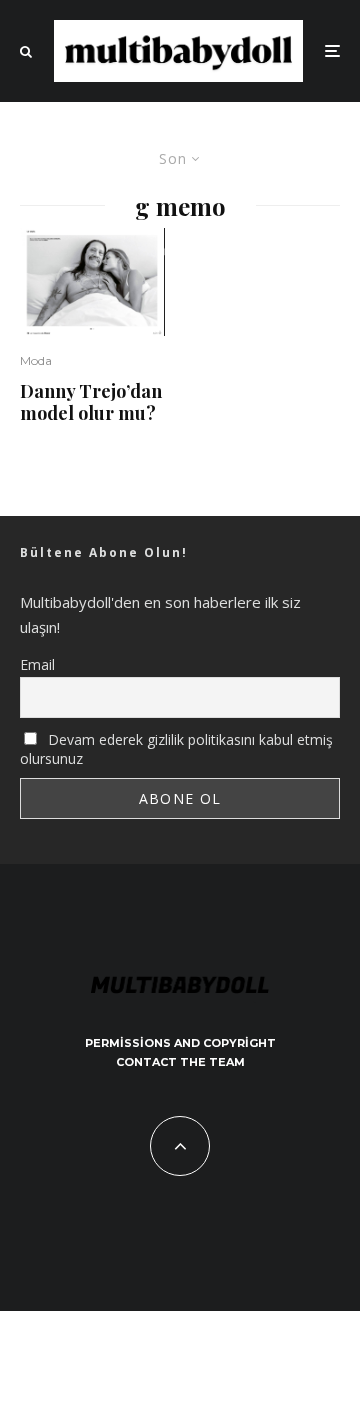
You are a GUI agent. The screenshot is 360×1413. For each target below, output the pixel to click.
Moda (36, 360)
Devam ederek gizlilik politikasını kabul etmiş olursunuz (176, 749)
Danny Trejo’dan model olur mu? (91, 402)
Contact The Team (180, 1062)
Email (37, 664)
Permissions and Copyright (180, 1043)
